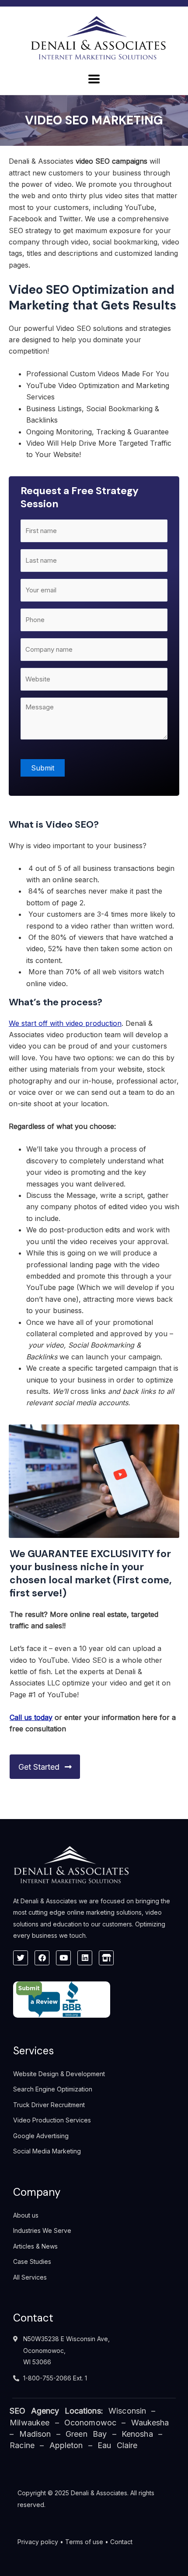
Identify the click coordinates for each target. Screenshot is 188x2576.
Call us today (31, 1717)
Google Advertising (41, 2136)
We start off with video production (65, 1023)
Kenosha (137, 2434)
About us (26, 2215)
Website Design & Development (59, 2074)
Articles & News (35, 2246)
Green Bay (86, 2434)
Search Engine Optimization (53, 2089)
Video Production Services (52, 2120)
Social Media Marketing (47, 2151)
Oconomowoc (90, 2423)
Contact (121, 2542)
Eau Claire (117, 2445)
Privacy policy (38, 2542)
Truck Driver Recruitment (49, 2105)
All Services (30, 2277)
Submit (43, 768)
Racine (22, 2445)
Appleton (66, 2445)
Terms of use (84, 2542)
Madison (35, 2434)
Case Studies (32, 2261)
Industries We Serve (42, 2230)
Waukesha (150, 2423)
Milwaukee (30, 2423)
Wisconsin (127, 2411)
